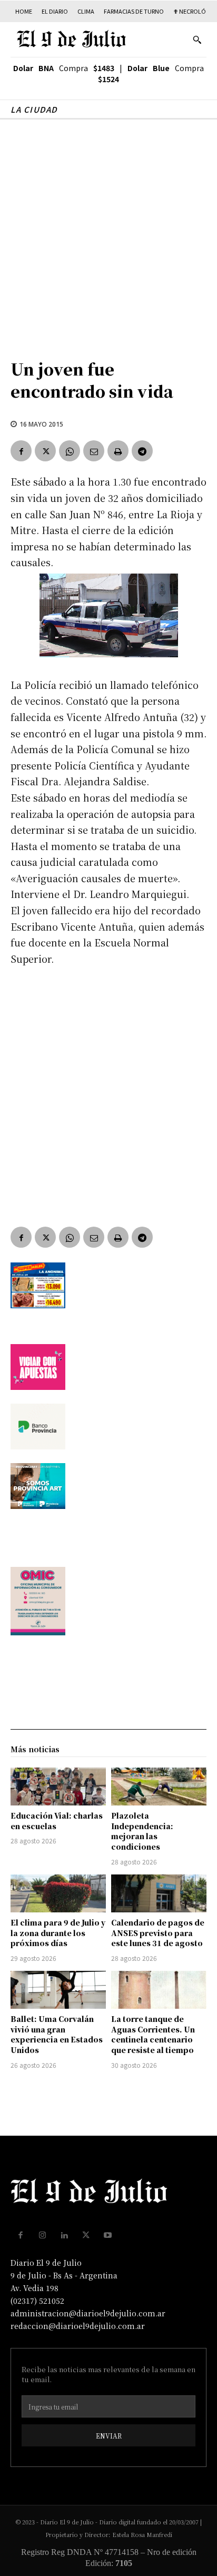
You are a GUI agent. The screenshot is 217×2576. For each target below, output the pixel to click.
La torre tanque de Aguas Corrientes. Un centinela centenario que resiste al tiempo (153, 2034)
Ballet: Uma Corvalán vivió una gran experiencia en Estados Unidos (57, 2034)
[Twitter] (45, 451)
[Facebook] (21, 451)
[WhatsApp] (70, 451)
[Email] (94, 451)
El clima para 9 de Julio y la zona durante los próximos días (58, 1933)
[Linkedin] (64, 2235)
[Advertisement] (108, 233)
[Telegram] (142, 451)
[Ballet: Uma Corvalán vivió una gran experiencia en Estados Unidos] (58, 1990)
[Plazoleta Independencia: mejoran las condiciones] (159, 1787)
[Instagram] (43, 2235)
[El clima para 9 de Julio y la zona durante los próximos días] (58, 1893)
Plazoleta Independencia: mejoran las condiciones (142, 1831)
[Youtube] (108, 2235)
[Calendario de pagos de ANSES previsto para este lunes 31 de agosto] (159, 1893)
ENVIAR (109, 2436)
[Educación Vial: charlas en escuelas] (58, 1787)
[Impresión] (118, 451)
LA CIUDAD (34, 109)
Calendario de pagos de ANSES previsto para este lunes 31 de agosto (158, 1933)
